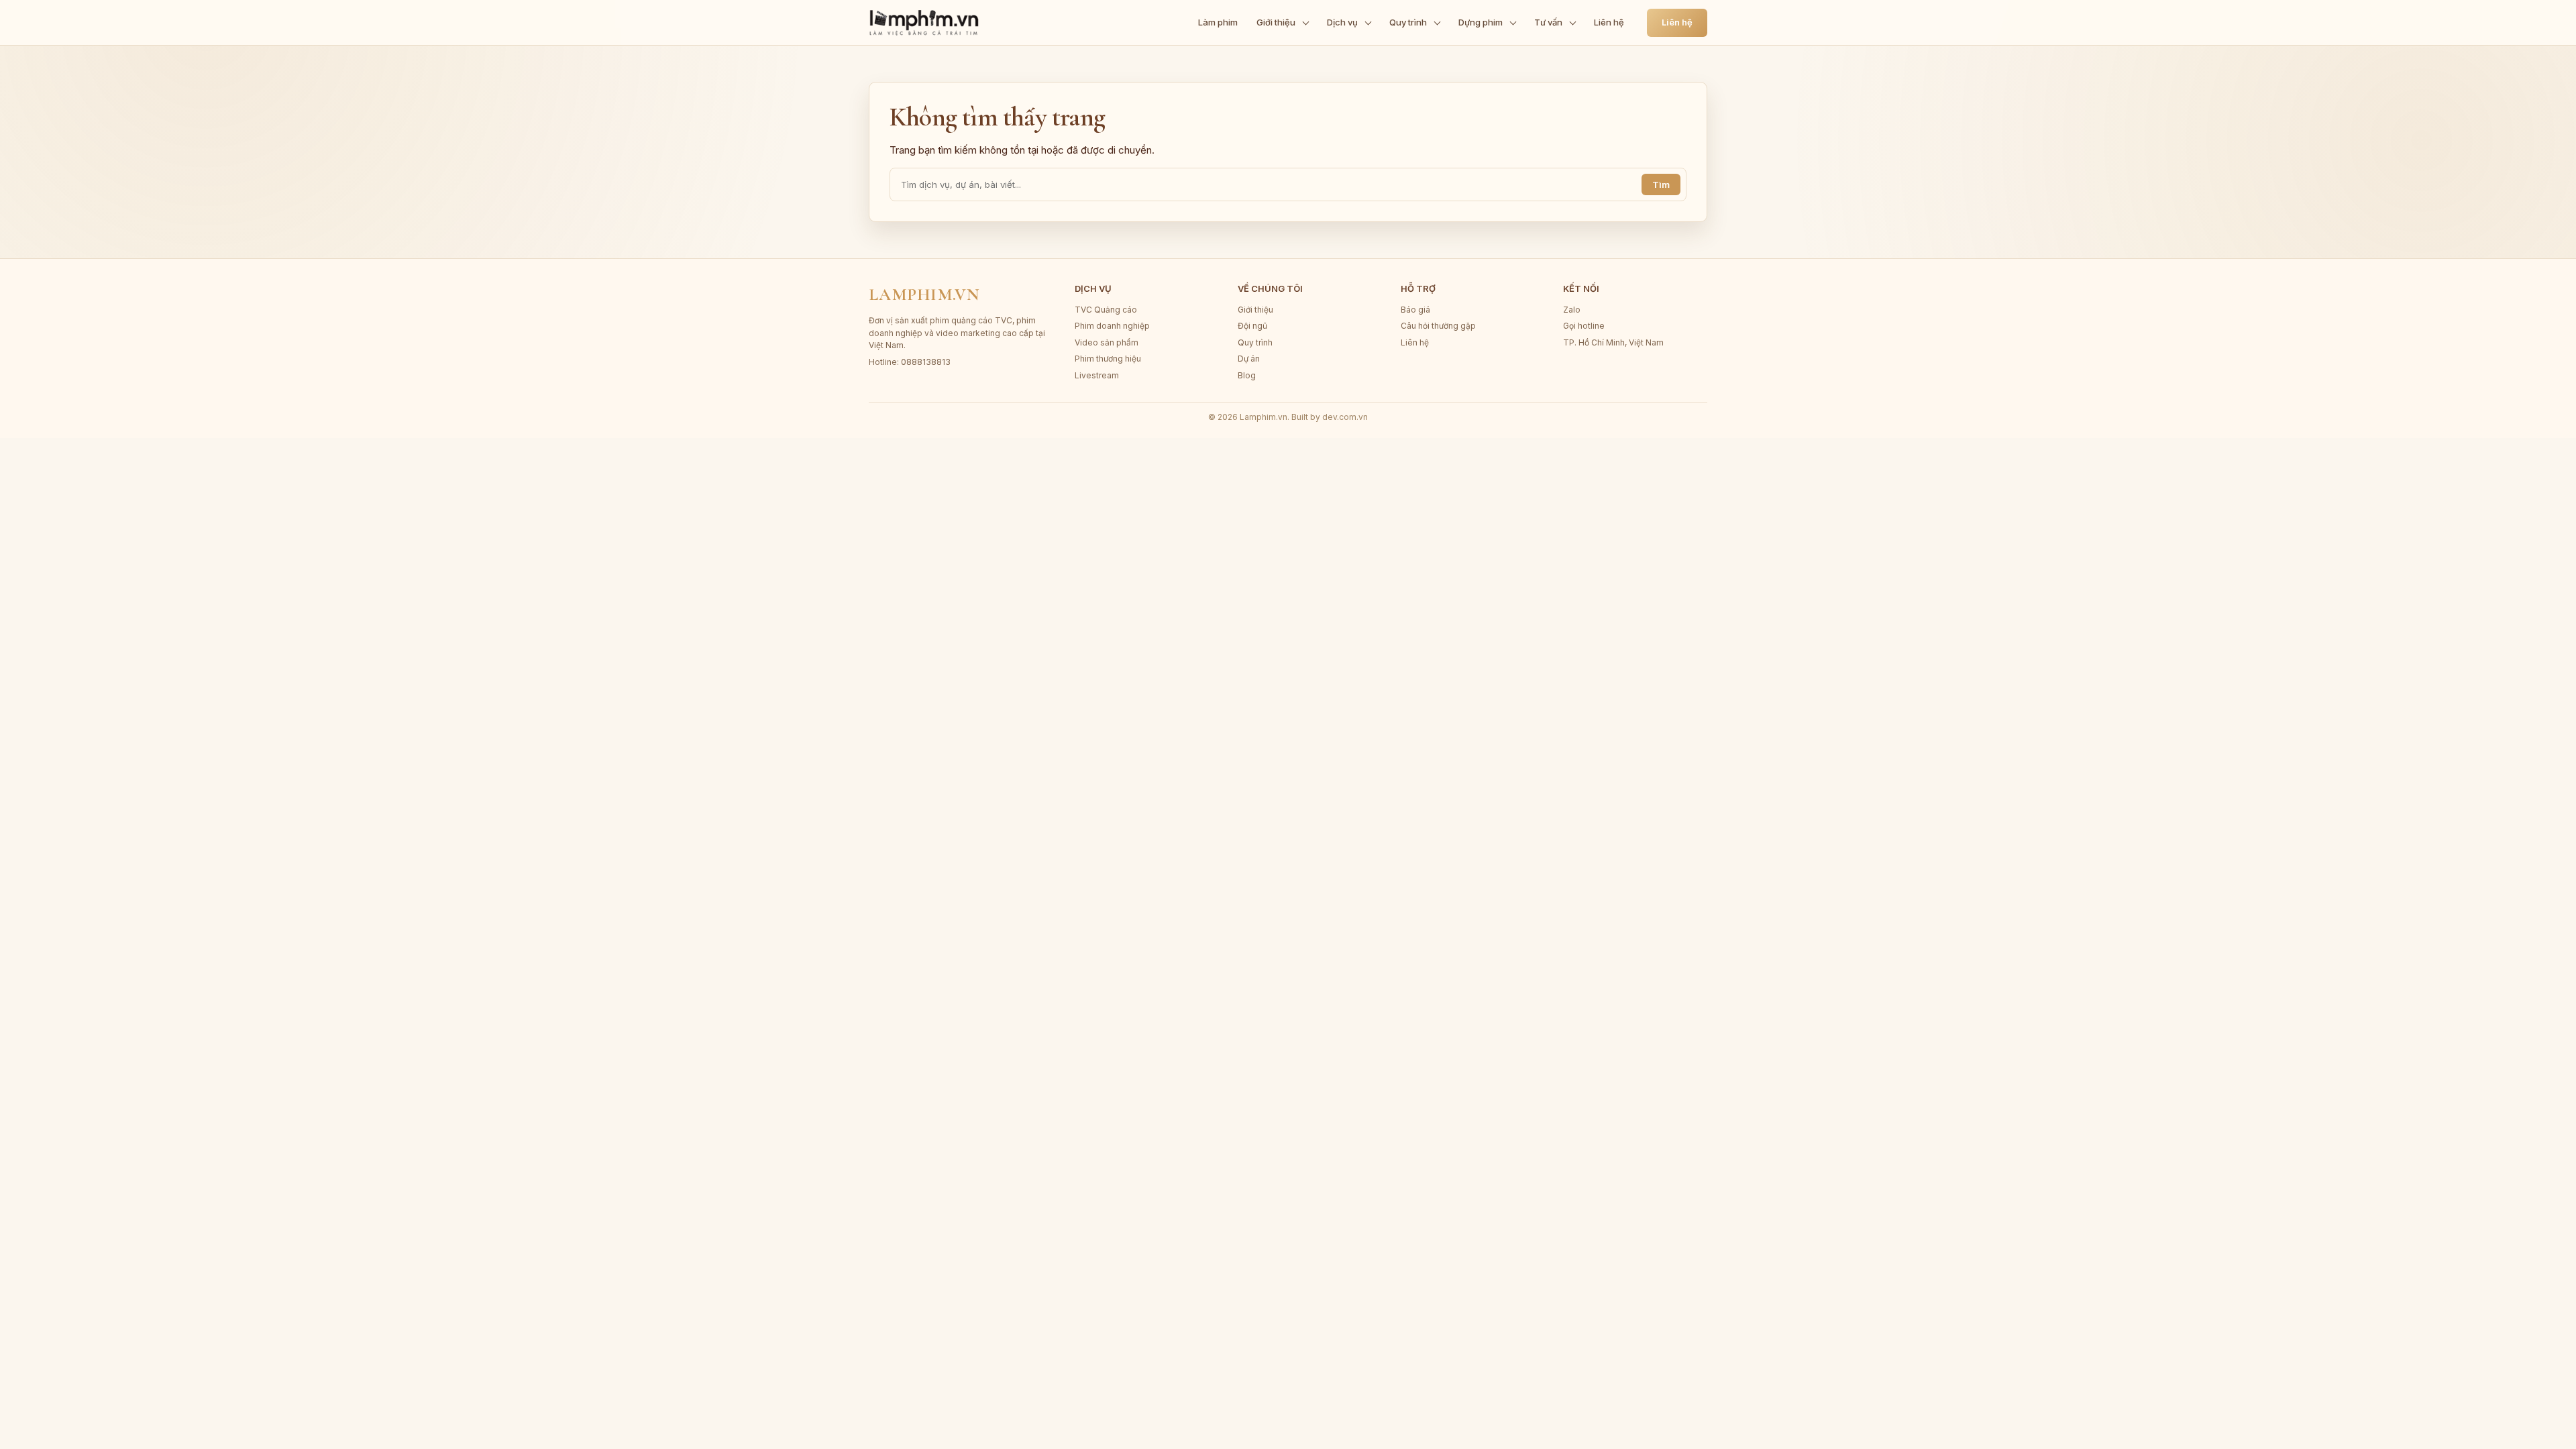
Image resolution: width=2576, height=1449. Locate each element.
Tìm (1661, 184)
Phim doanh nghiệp (1112, 326)
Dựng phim (1481, 22)
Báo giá (1415, 310)
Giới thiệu (1276, 22)
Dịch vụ (1342, 22)
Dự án (1249, 359)
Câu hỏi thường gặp (1438, 326)
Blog (1247, 375)
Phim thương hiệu (1108, 359)
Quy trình (1408, 22)
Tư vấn (1548, 22)
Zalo (1572, 310)
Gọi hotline (1584, 326)
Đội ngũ (1252, 326)
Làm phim (1218, 22)
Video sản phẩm (1107, 342)
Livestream (1097, 375)
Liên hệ (1609, 22)
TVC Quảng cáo (1106, 310)
